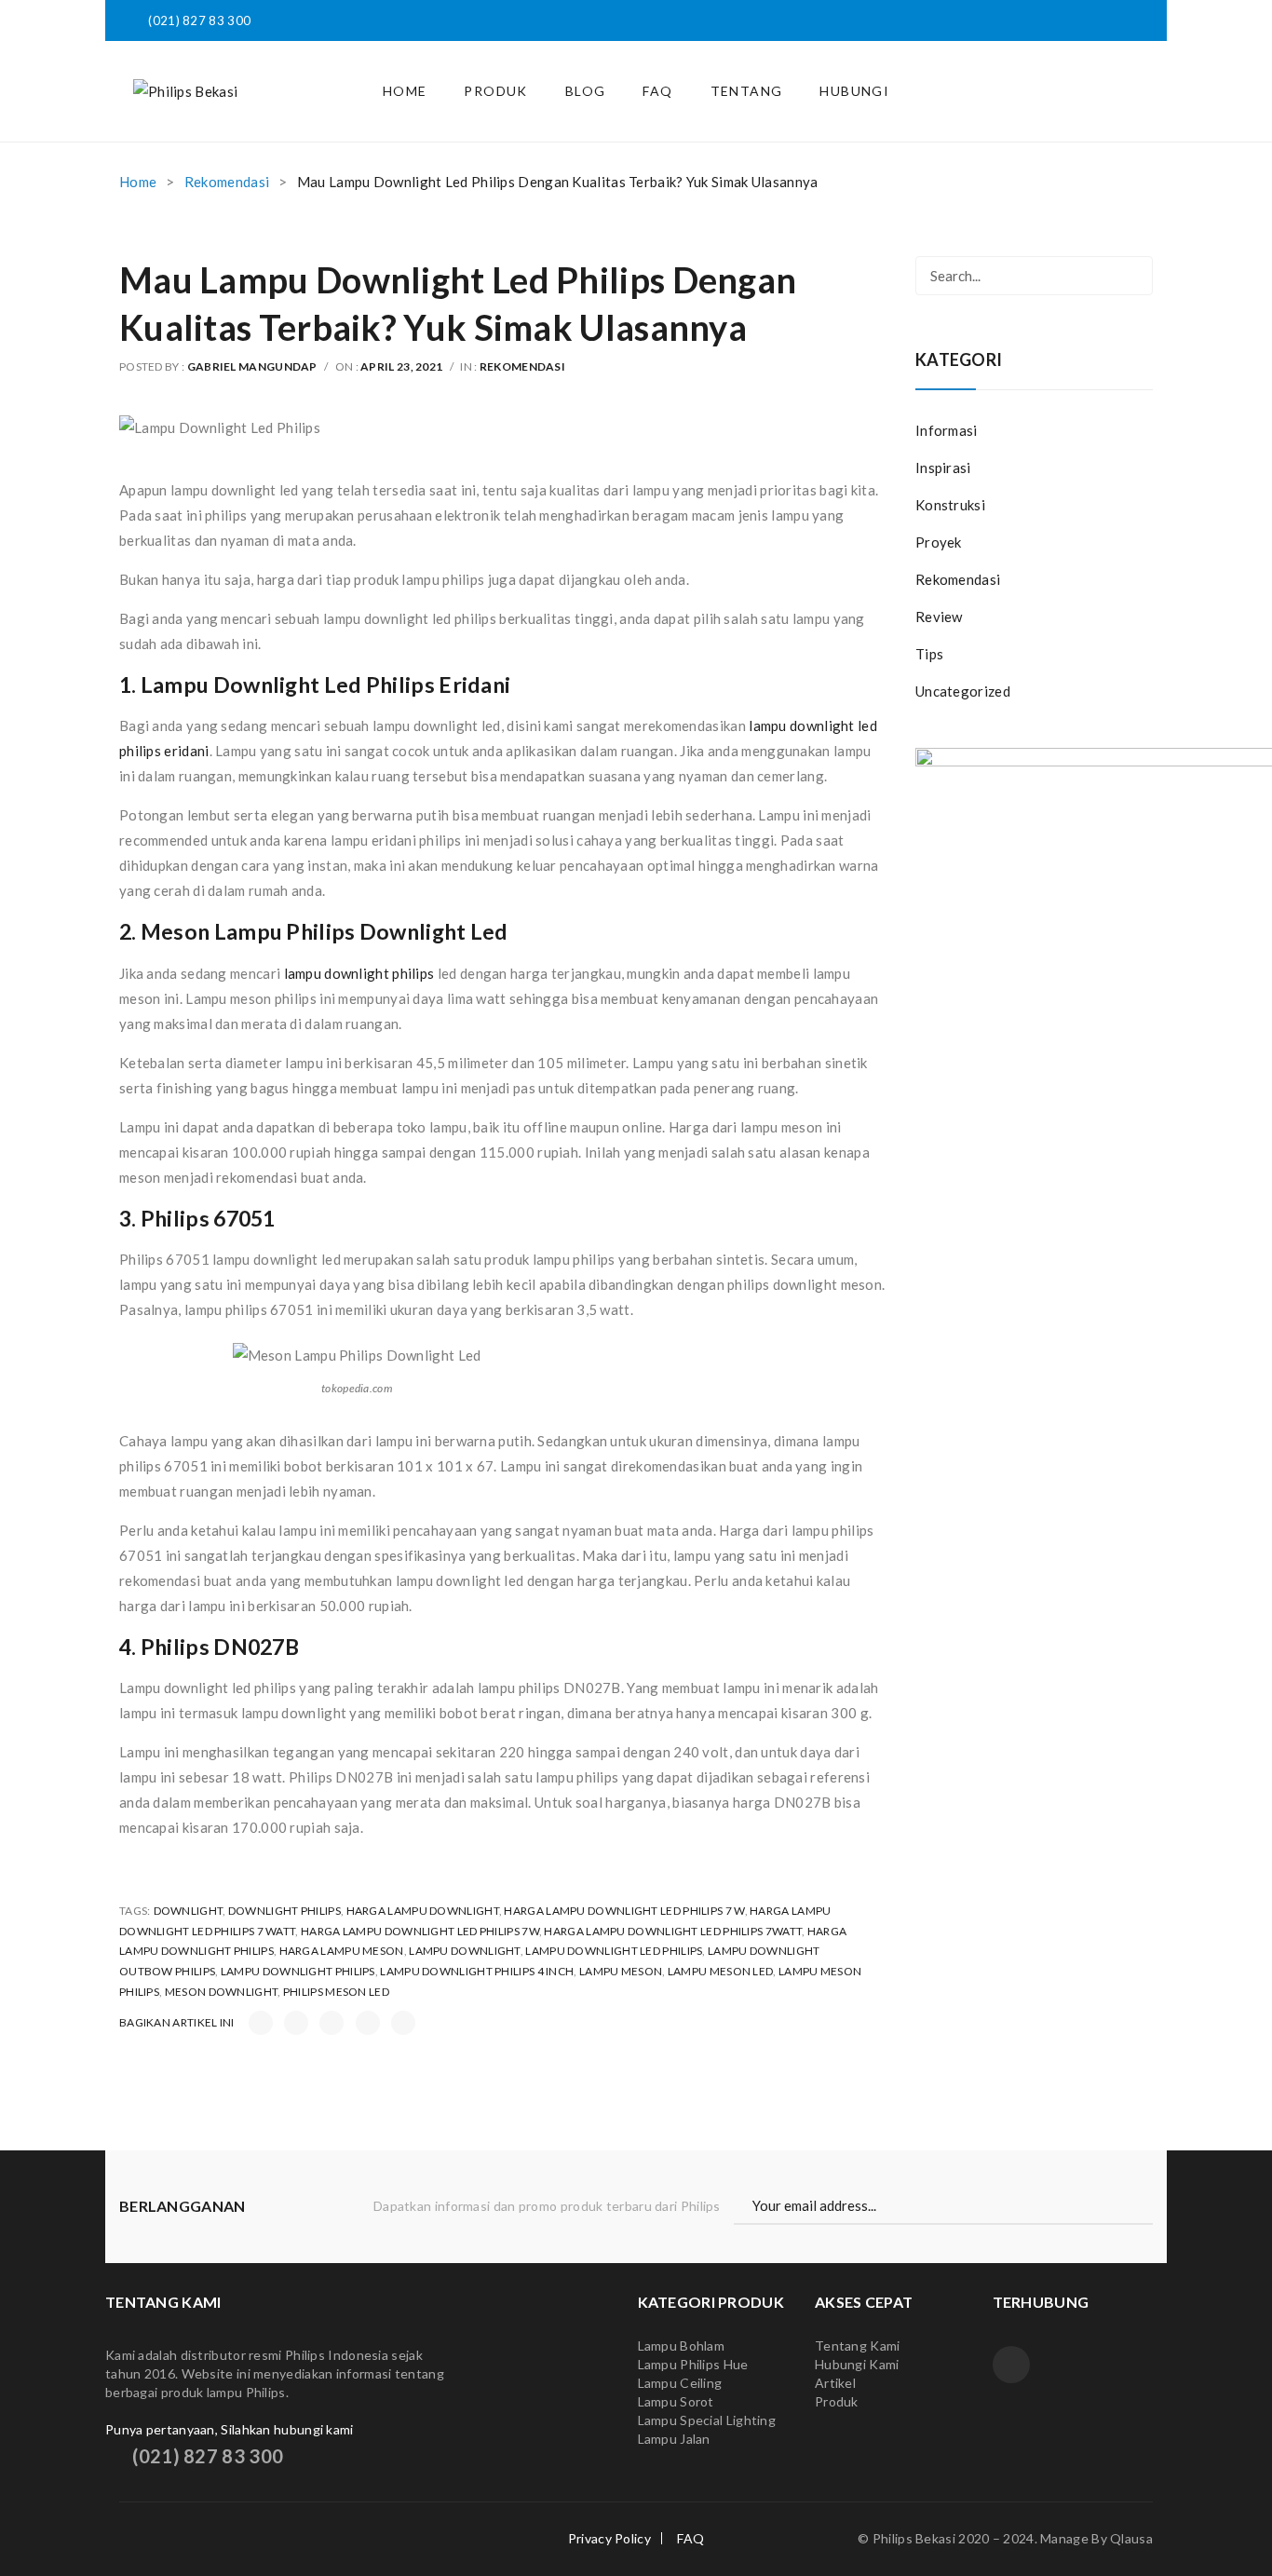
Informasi (947, 430)
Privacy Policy (609, 2538)
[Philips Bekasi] (185, 90)
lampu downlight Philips (298, 1971)
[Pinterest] (332, 2023)
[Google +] (368, 2023)
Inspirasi (943, 468)
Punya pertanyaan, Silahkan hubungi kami (230, 2429)
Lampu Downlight (465, 1951)
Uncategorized (963, 691)
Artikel (835, 2383)
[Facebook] (261, 2023)
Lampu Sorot (676, 2401)
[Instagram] (1011, 2365)
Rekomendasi (227, 182)
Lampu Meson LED (721, 1971)
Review (939, 617)
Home (138, 182)
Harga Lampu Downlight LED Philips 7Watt (673, 1931)
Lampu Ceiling (680, 2383)
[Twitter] (296, 2023)
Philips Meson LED (336, 1992)
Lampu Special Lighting (707, 2420)
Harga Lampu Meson (342, 1951)
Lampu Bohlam (682, 2346)
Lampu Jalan (674, 2439)
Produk (838, 2401)
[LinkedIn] (403, 2023)
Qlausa (1131, 2538)
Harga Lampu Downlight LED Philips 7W (420, 1931)
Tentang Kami (858, 2346)
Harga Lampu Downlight (423, 1911)
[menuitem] (405, 91)
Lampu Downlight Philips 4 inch (477, 1971)
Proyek (939, 542)
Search (1133, 276)
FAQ (690, 2538)
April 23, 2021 (401, 366)
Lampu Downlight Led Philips (614, 1951)
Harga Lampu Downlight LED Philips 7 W (624, 1911)
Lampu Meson (621, 1971)
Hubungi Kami (857, 2364)
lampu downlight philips (359, 973)
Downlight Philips (284, 1911)
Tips (929, 654)
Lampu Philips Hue (693, 2364)
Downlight (189, 1911)
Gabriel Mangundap (252, 366)
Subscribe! (1144, 2206)
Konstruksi (950, 505)
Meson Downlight (222, 1992)
